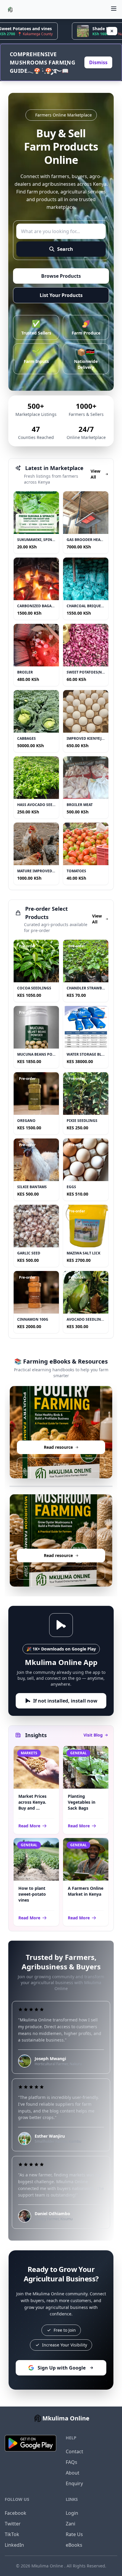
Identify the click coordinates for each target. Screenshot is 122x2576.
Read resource (61, 1447)
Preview (61, 1464)
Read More (29, 1826)
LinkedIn (14, 2545)
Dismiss (98, 62)
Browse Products (61, 276)
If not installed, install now (65, 1701)
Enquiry (74, 2483)
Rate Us (74, 2534)
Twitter (13, 2524)
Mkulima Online (48, 2566)
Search (65, 249)
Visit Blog (93, 1735)
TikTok (12, 2534)
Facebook (16, 2513)
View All (95, 474)
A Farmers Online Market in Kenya (86, 1891)
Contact (74, 2451)
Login (72, 2513)
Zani (70, 2524)
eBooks (74, 2545)
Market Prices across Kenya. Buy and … (32, 1802)
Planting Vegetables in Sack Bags (82, 1802)
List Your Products (61, 295)
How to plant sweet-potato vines (32, 1894)
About (73, 2473)
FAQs (72, 2462)
